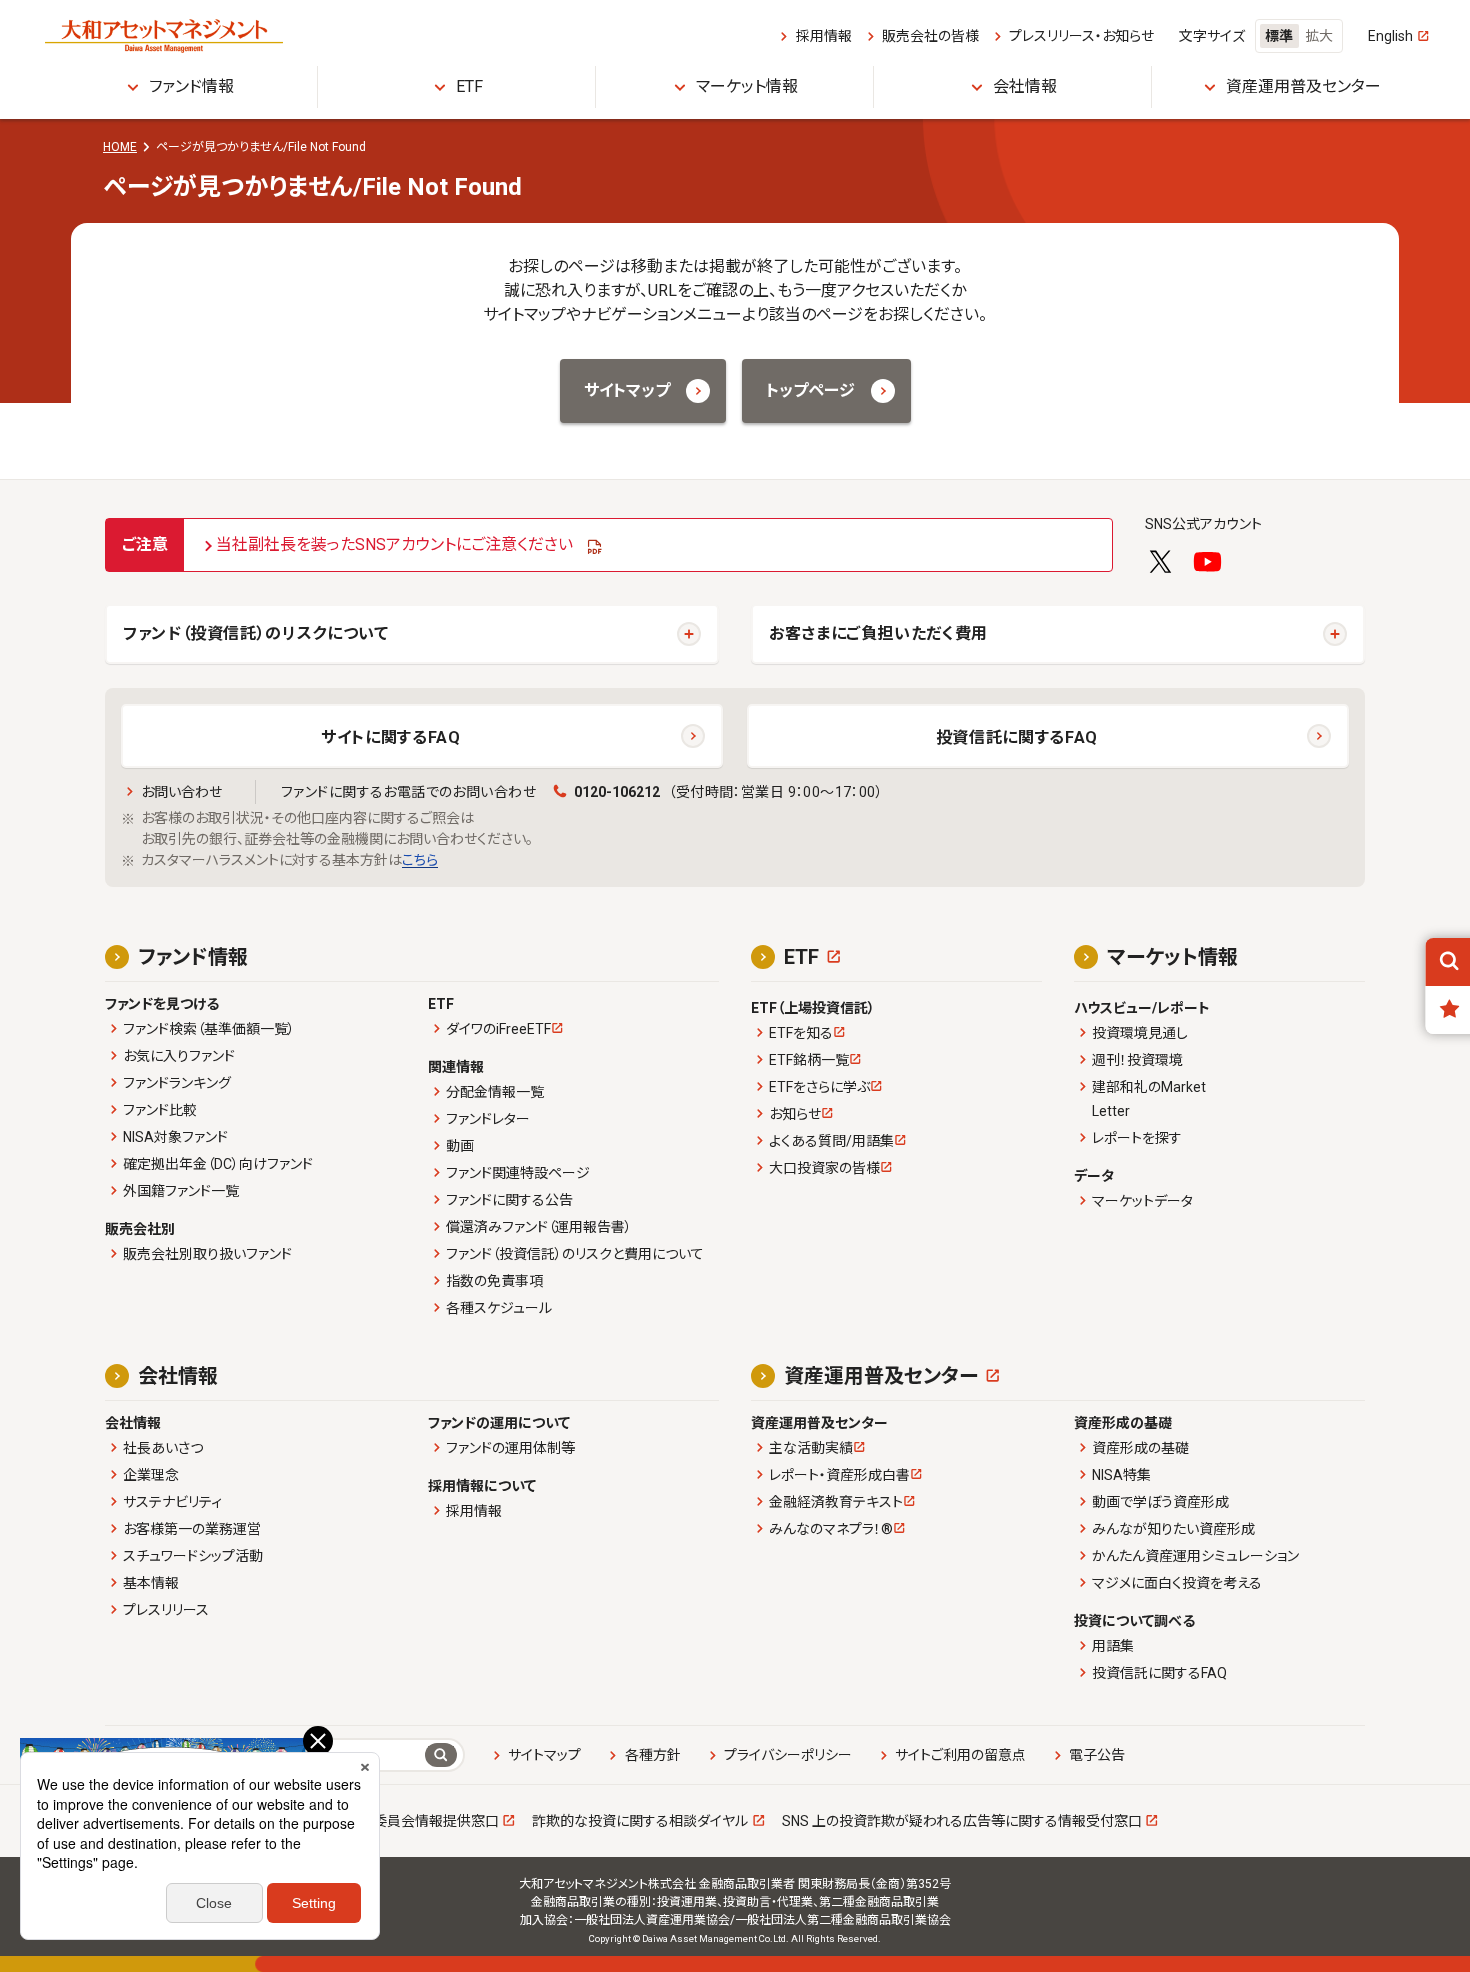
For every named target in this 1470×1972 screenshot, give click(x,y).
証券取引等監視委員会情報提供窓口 (387, 1821)
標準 (1279, 36)
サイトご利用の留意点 (960, 1755)
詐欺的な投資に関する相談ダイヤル (640, 1821)
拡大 (1319, 36)
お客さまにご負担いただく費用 (878, 633)
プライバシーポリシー (788, 1755)
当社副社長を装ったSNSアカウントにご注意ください (394, 544)
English (1390, 36)
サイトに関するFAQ (390, 737)
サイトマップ (544, 1755)
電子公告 (1097, 1755)
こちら (420, 860)
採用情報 (823, 36)
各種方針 (652, 1755)
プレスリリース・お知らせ (1081, 36)
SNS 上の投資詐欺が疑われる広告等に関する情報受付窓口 (962, 1821)
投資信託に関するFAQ (1017, 737)
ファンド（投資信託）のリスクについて (256, 633)
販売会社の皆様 (930, 36)
